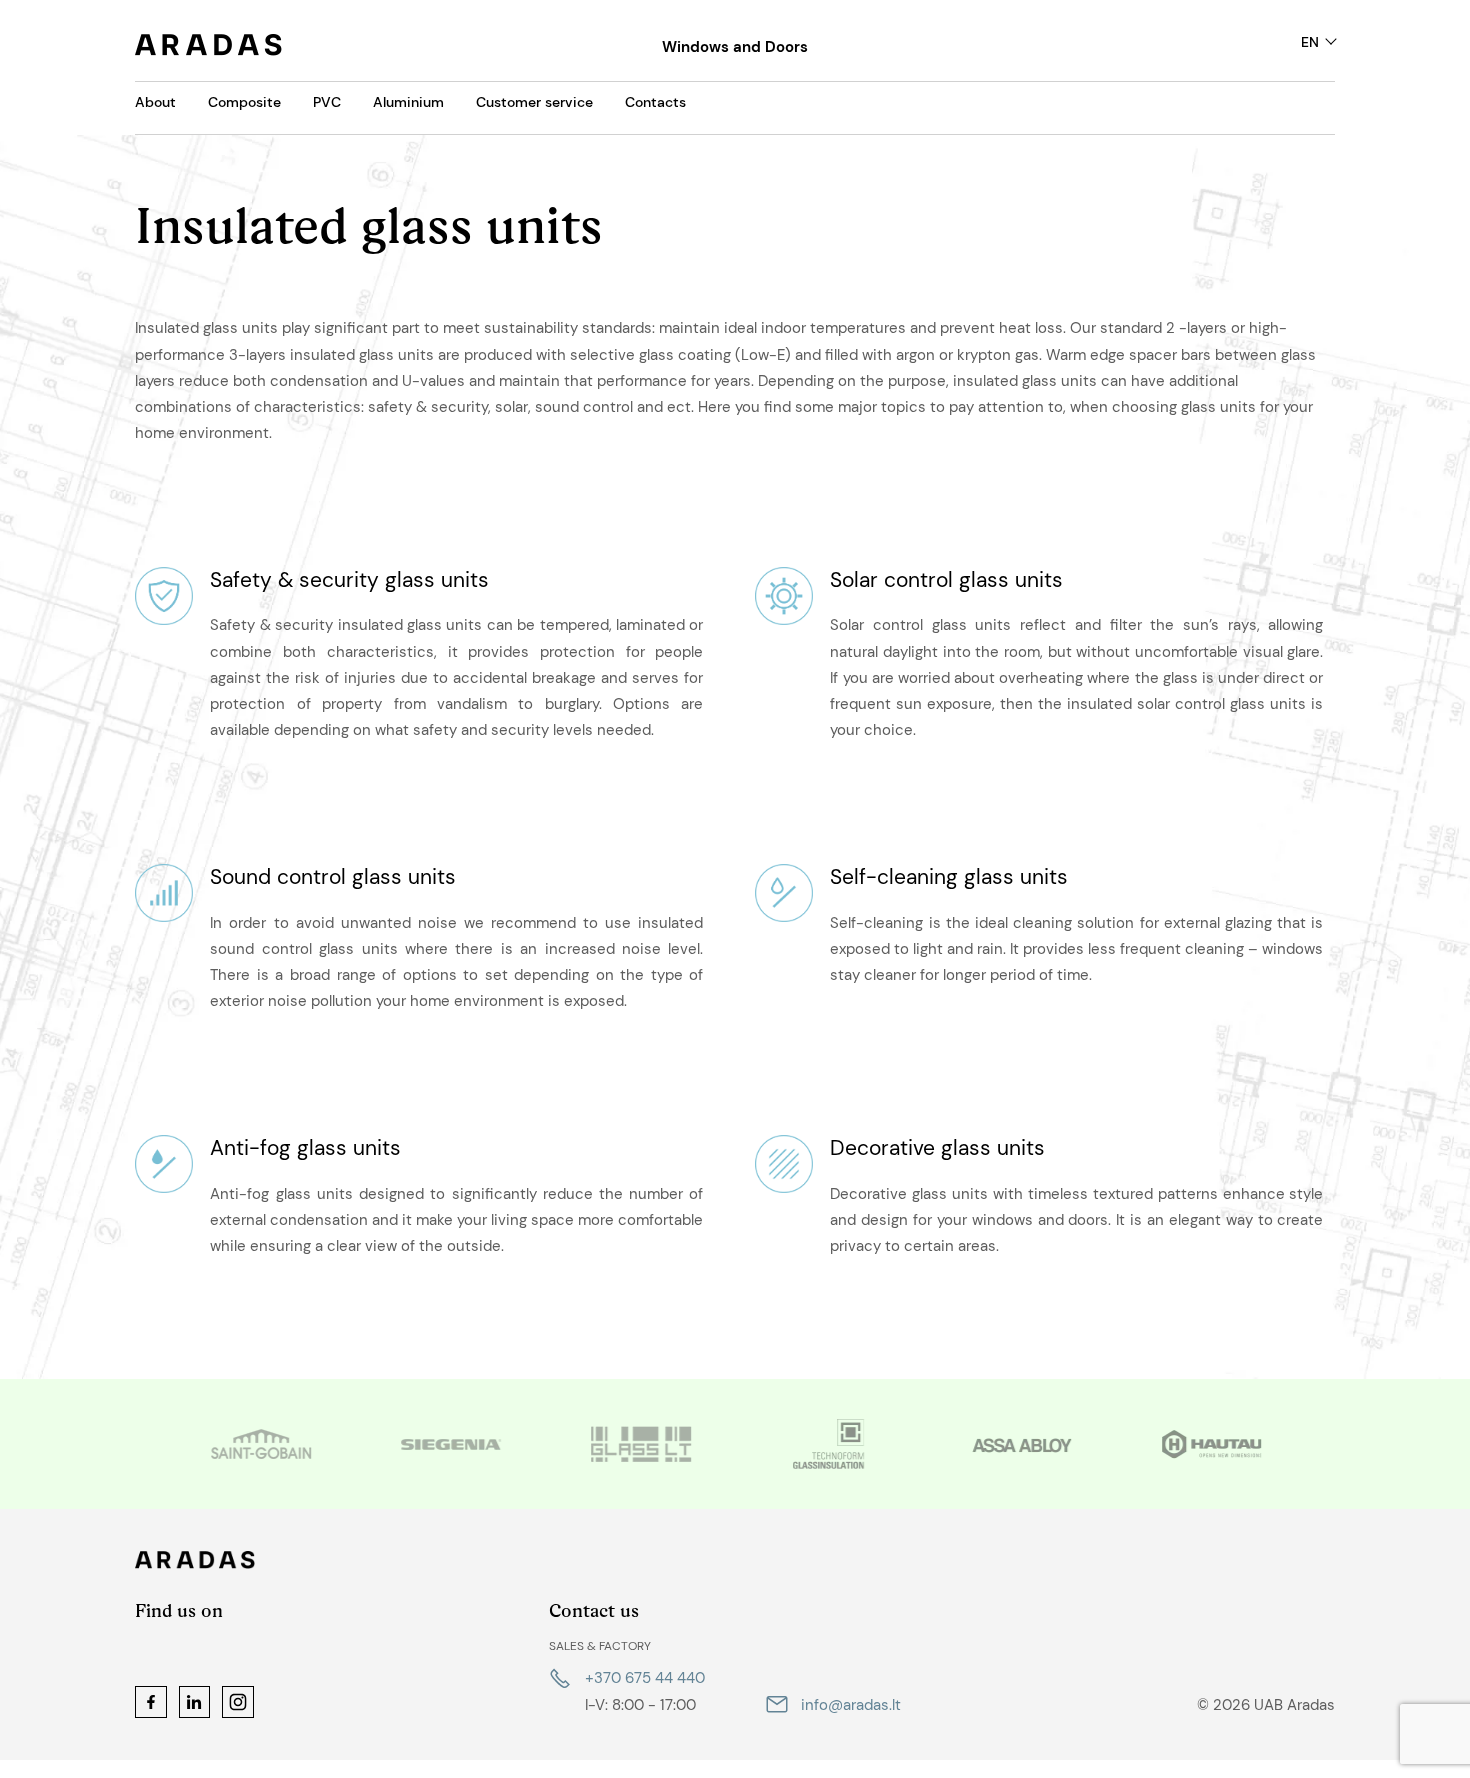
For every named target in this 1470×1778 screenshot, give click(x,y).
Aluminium (408, 102)
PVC (327, 102)
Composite (244, 102)
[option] (260, 1444)
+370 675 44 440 (645, 1678)
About (155, 102)
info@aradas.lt (851, 1705)
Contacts (655, 102)
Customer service (534, 102)
